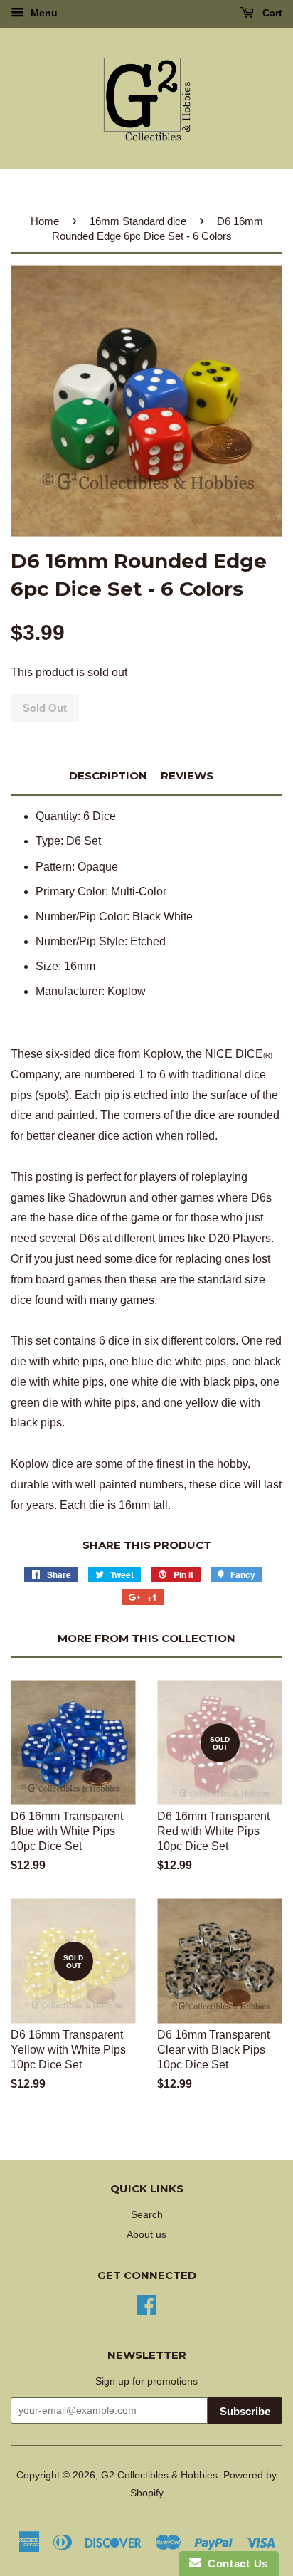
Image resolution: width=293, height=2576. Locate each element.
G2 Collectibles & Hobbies (159, 2475)
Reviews (187, 776)
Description (108, 776)
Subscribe (245, 2411)
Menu (43, 13)
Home (45, 221)
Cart (271, 13)
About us (146, 2235)
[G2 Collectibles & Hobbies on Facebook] (146, 2304)
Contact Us (235, 2564)
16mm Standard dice (138, 221)
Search (147, 2215)
